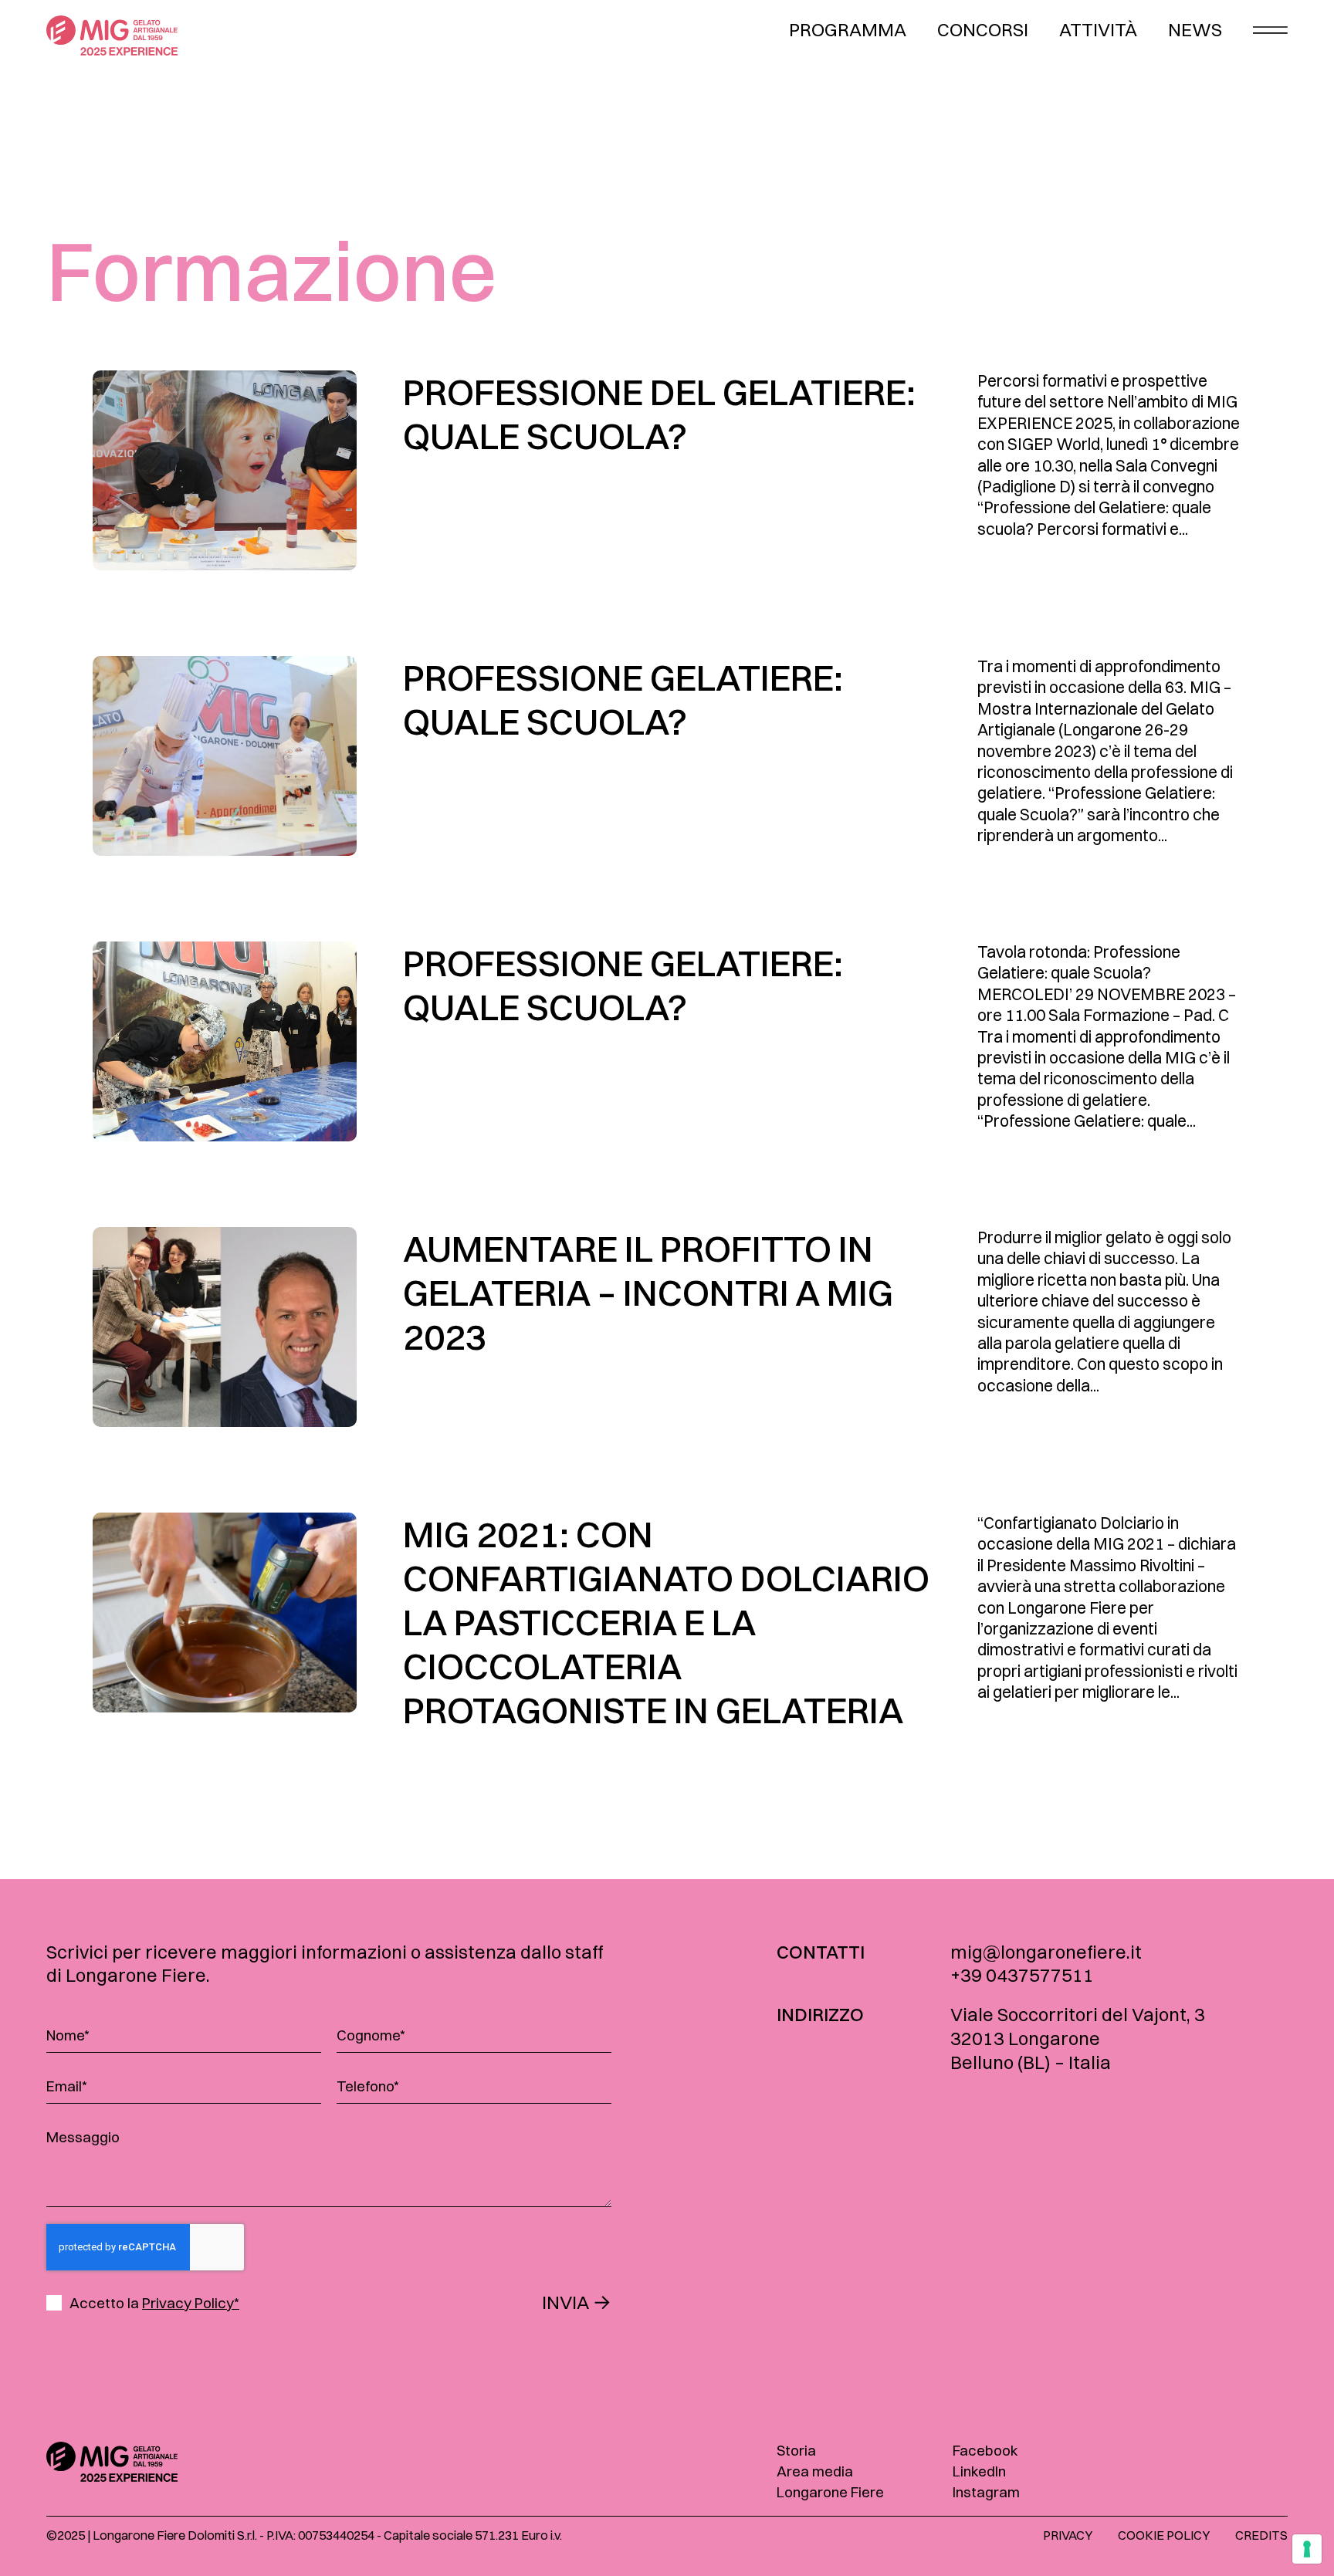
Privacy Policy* (191, 2303)
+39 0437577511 (1022, 1975)
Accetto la (154, 2303)
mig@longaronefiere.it (1046, 1952)
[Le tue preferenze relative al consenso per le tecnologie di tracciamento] (1307, 2549)
